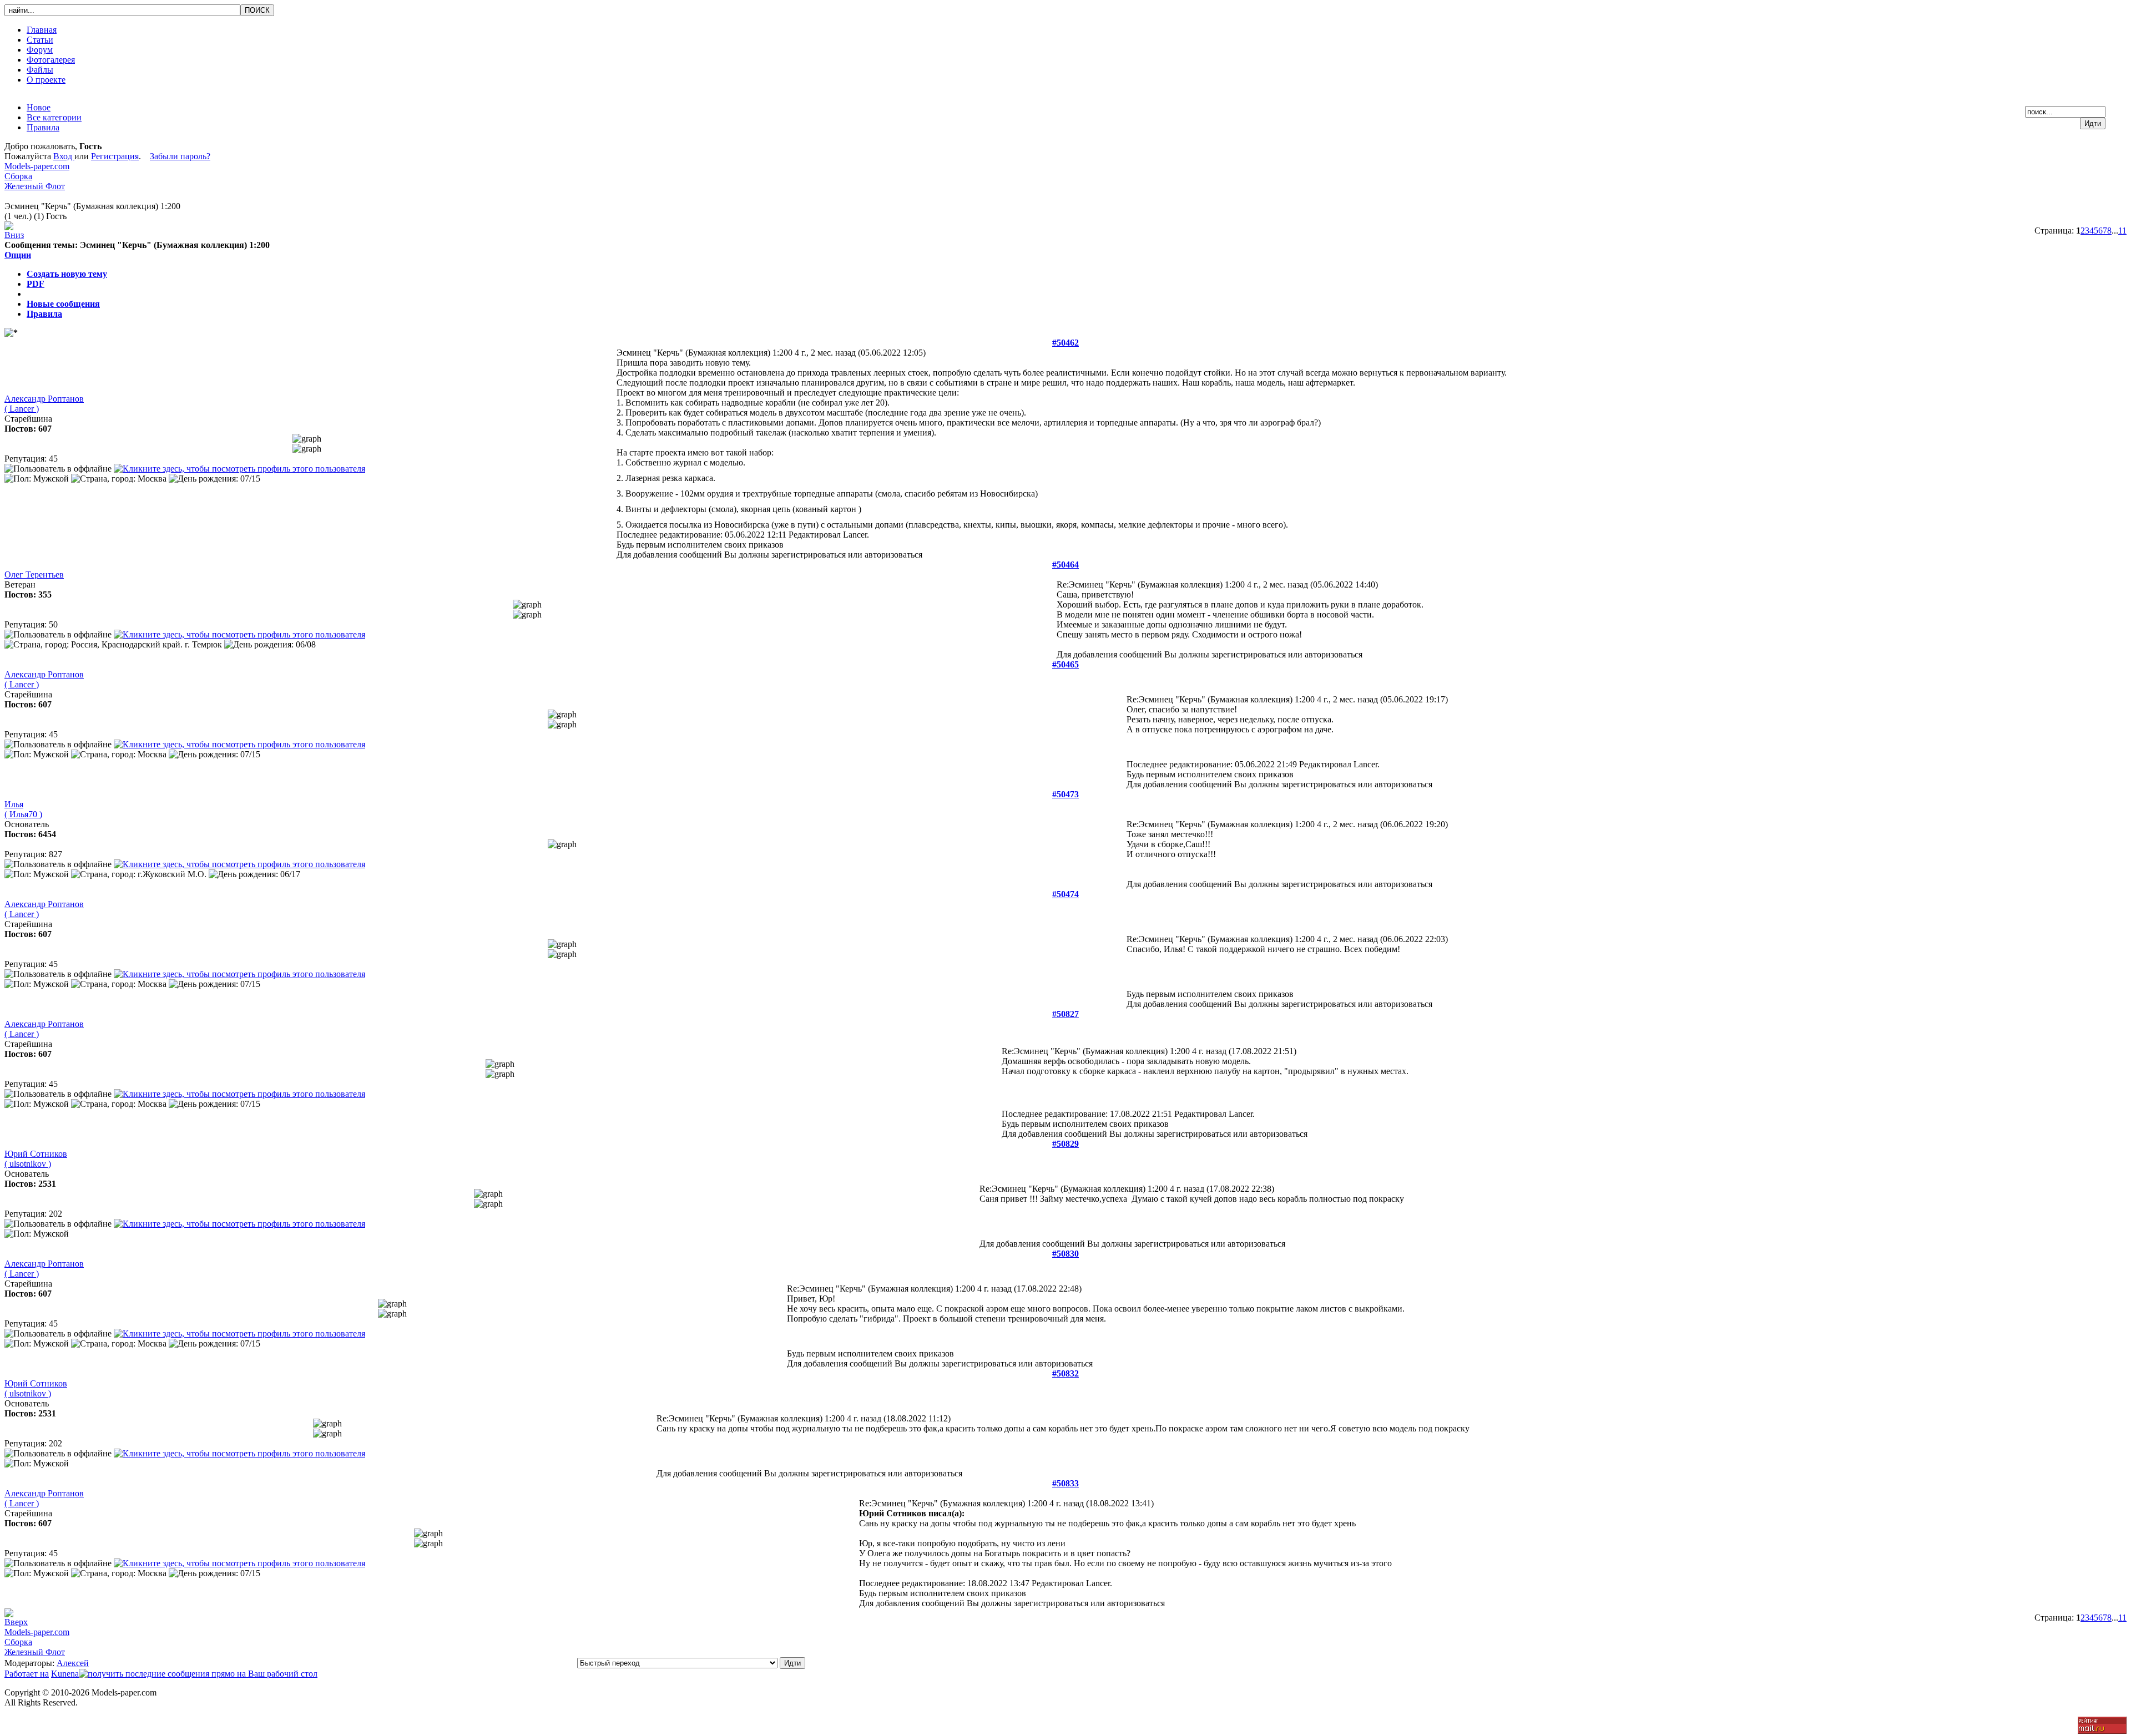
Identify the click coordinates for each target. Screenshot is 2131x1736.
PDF (36, 284)
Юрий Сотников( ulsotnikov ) (36, 1159)
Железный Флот (35, 186)
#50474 (1065, 894)
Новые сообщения (63, 304)
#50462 (1065, 343)
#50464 (1065, 565)
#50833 (1065, 1483)
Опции (18, 255)
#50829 (1065, 1144)
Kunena (65, 1674)
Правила (44, 314)
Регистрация (115, 156)
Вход (64, 156)
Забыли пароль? (180, 156)
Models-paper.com (37, 166)
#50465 (1065, 664)
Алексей (73, 1663)
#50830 (1065, 1254)
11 (2122, 231)
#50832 (1065, 1373)
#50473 (1065, 794)
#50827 (1065, 1014)
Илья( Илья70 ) (23, 809)
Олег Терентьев (34, 575)
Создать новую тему (67, 274)
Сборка (18, 176)
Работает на (27, 1674)
